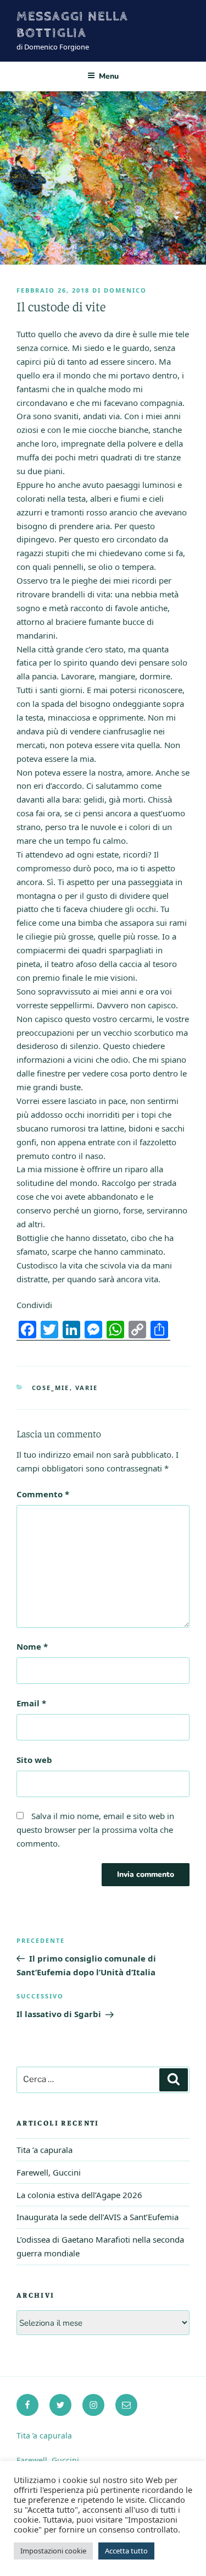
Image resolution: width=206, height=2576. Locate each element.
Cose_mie (51, 1388)
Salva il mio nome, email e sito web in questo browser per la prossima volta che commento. (95, 1830)
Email (31, 1703)
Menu (109, 76)
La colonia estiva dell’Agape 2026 (79, 2195)
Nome (32, 1646)
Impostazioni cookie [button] (53, 2551)
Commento (43, 1494)
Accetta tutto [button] (126, 2551)
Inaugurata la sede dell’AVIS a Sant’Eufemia (98, 2217)
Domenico (125, 290)
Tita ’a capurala (44, 2150)
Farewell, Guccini (49, 2172)
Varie (87, 1388)
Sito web (34, 1760)
